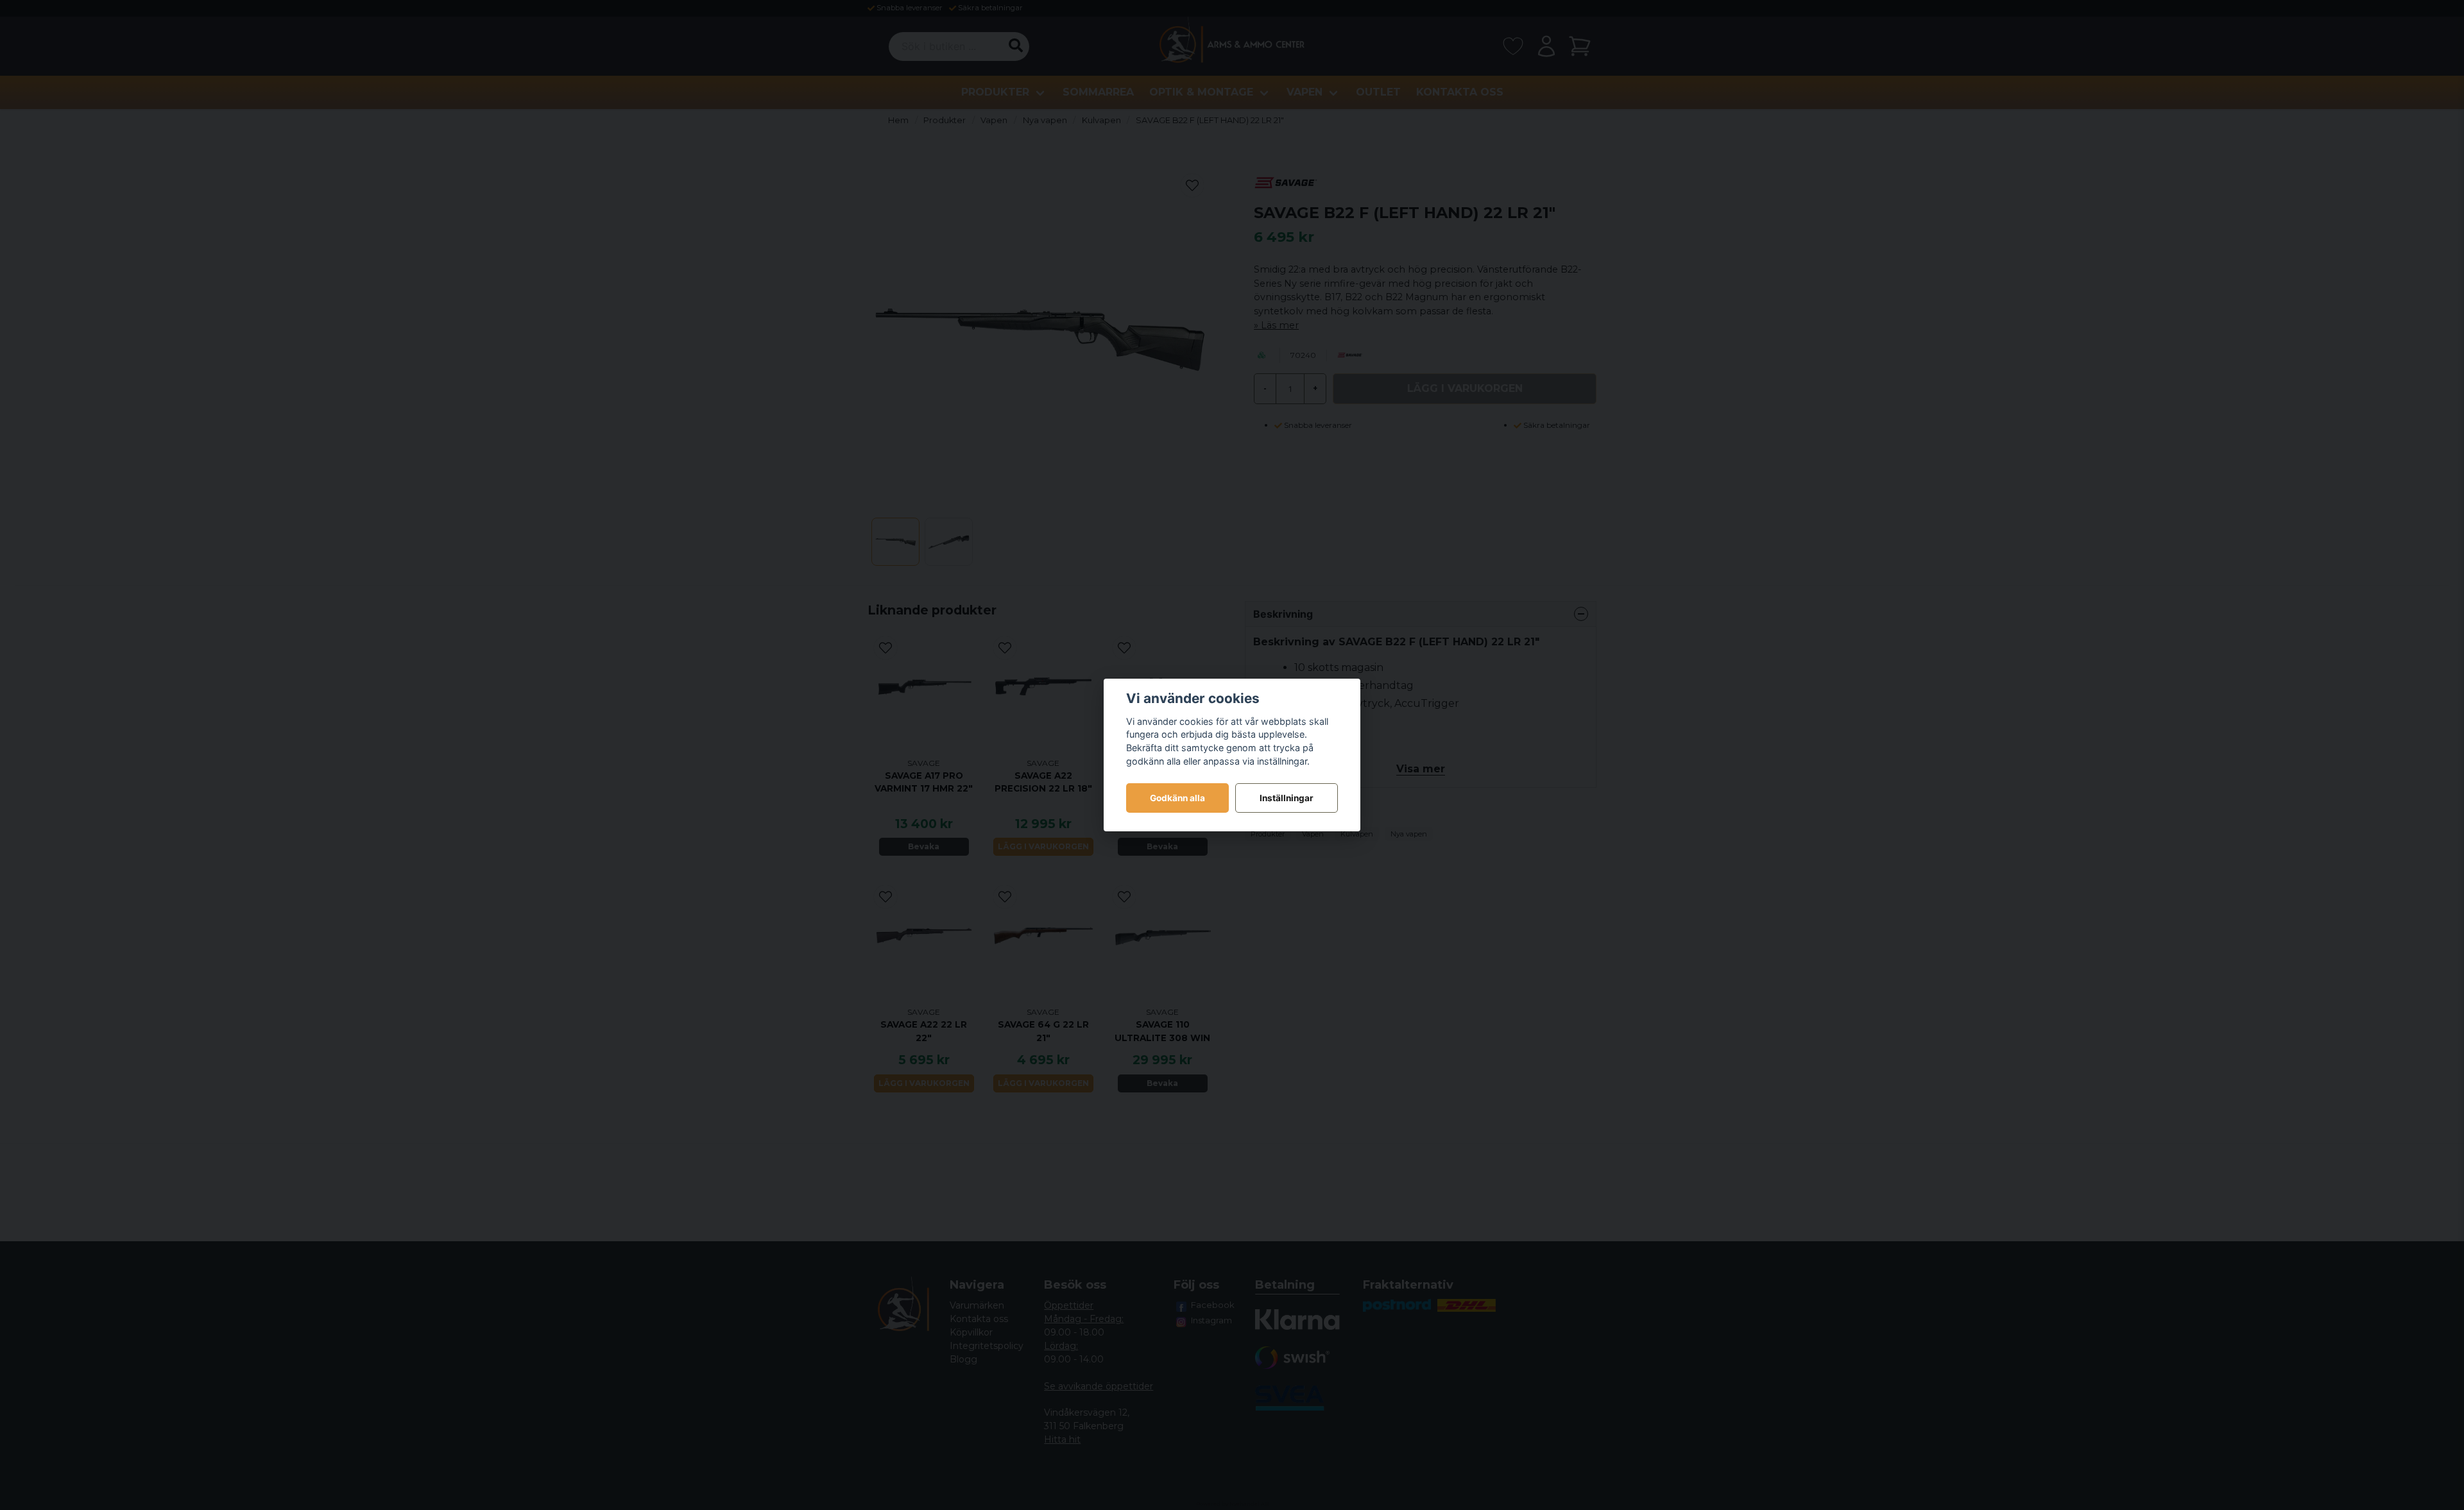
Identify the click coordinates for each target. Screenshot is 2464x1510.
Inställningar (1287, 798)
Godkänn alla (1177, 798)
